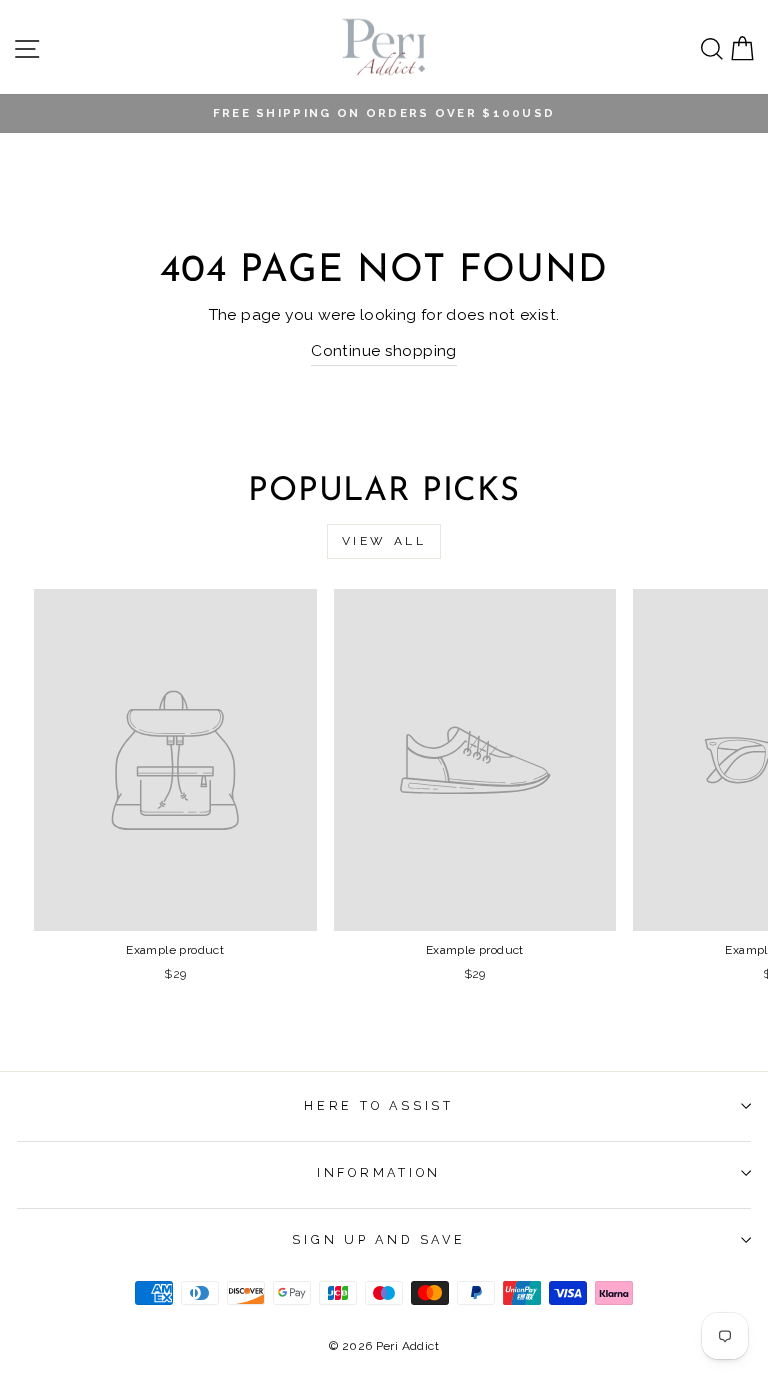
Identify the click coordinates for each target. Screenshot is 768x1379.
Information (379, 1172)
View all (384, 541)
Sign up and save (378, 1239)
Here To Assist (379, 1105)
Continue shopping (384, 350)
